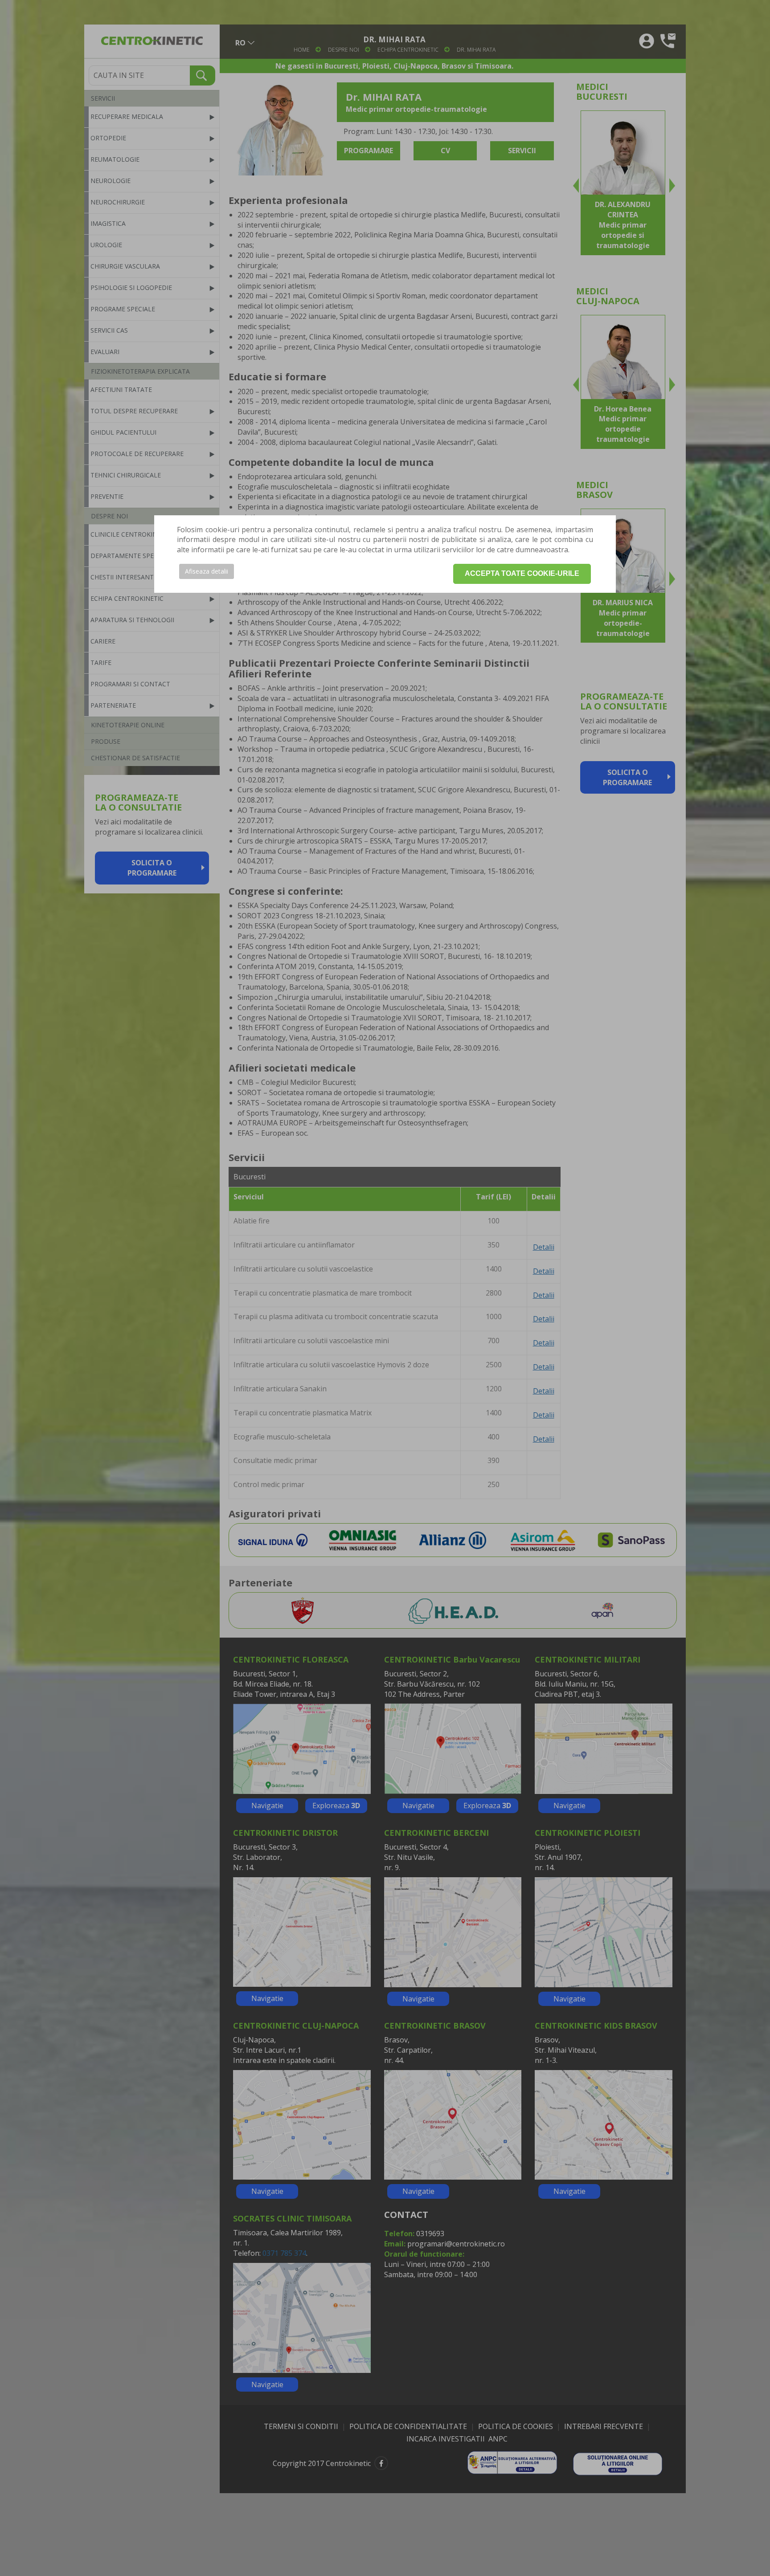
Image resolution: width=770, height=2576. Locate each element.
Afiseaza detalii (207, 571)
